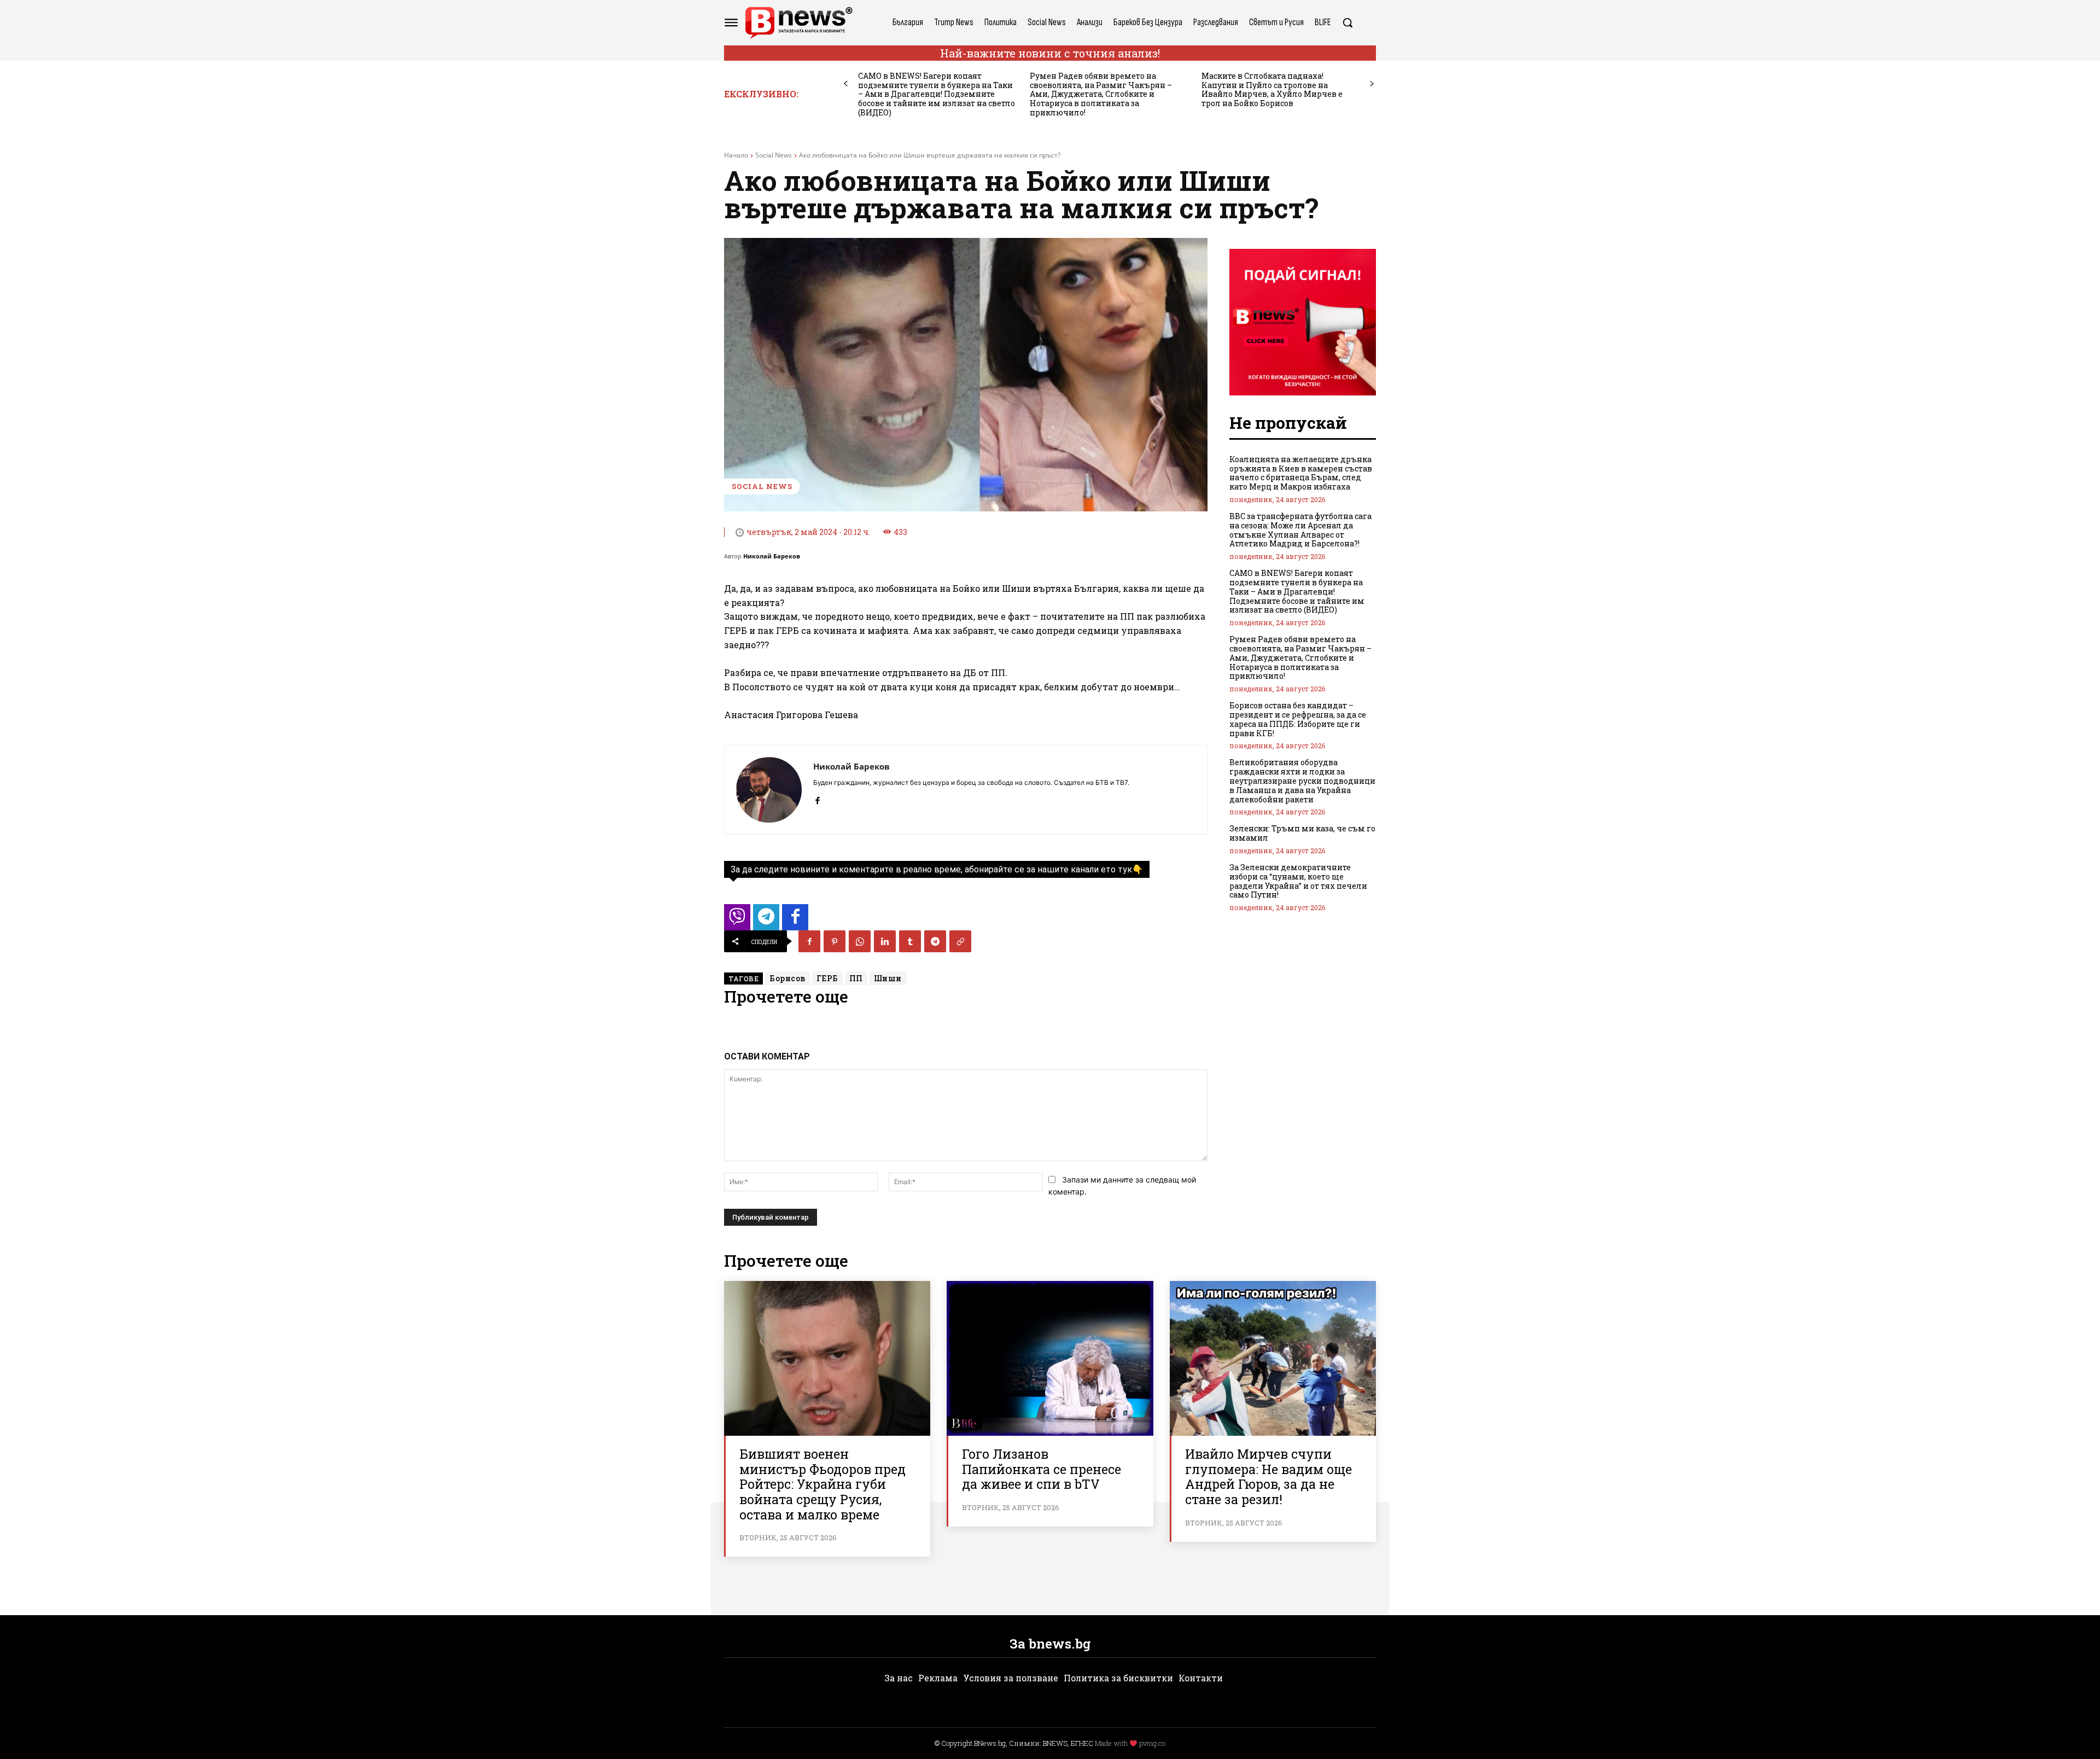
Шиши (888, 978)
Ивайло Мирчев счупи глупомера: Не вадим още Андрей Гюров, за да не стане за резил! (1268, 1476)
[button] (1347, 22)
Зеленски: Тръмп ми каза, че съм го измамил (1302, 833)
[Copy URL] (960, 941)
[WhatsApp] (860, 941)
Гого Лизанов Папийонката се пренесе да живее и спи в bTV (1042, 1469)
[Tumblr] (910, 941)
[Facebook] (817, 798)
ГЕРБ (827, 978)
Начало (736, 155)
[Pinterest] (835, 941)
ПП (856, 978)
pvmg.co (1152, 1743)
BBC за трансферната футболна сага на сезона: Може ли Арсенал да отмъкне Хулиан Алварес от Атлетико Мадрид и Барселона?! (1300, 530)
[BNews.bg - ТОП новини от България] (798, 23)
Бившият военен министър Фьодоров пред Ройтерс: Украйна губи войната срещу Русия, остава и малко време (822, 1484)
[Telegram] (935, 941)
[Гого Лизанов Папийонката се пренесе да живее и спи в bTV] (1050, 1358)
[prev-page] (846, 84)
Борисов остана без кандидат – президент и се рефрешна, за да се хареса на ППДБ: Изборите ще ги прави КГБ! (1298, 719)
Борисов (787, 978)
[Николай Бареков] (769, 790)
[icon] (737, 920)
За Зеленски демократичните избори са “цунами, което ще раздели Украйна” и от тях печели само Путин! (1298, 881)
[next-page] (1372, 84)
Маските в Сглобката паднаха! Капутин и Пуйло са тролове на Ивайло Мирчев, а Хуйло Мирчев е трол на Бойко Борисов (1272, 89)
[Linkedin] (885, 941)
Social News (774, 155)
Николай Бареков (772, 556)
